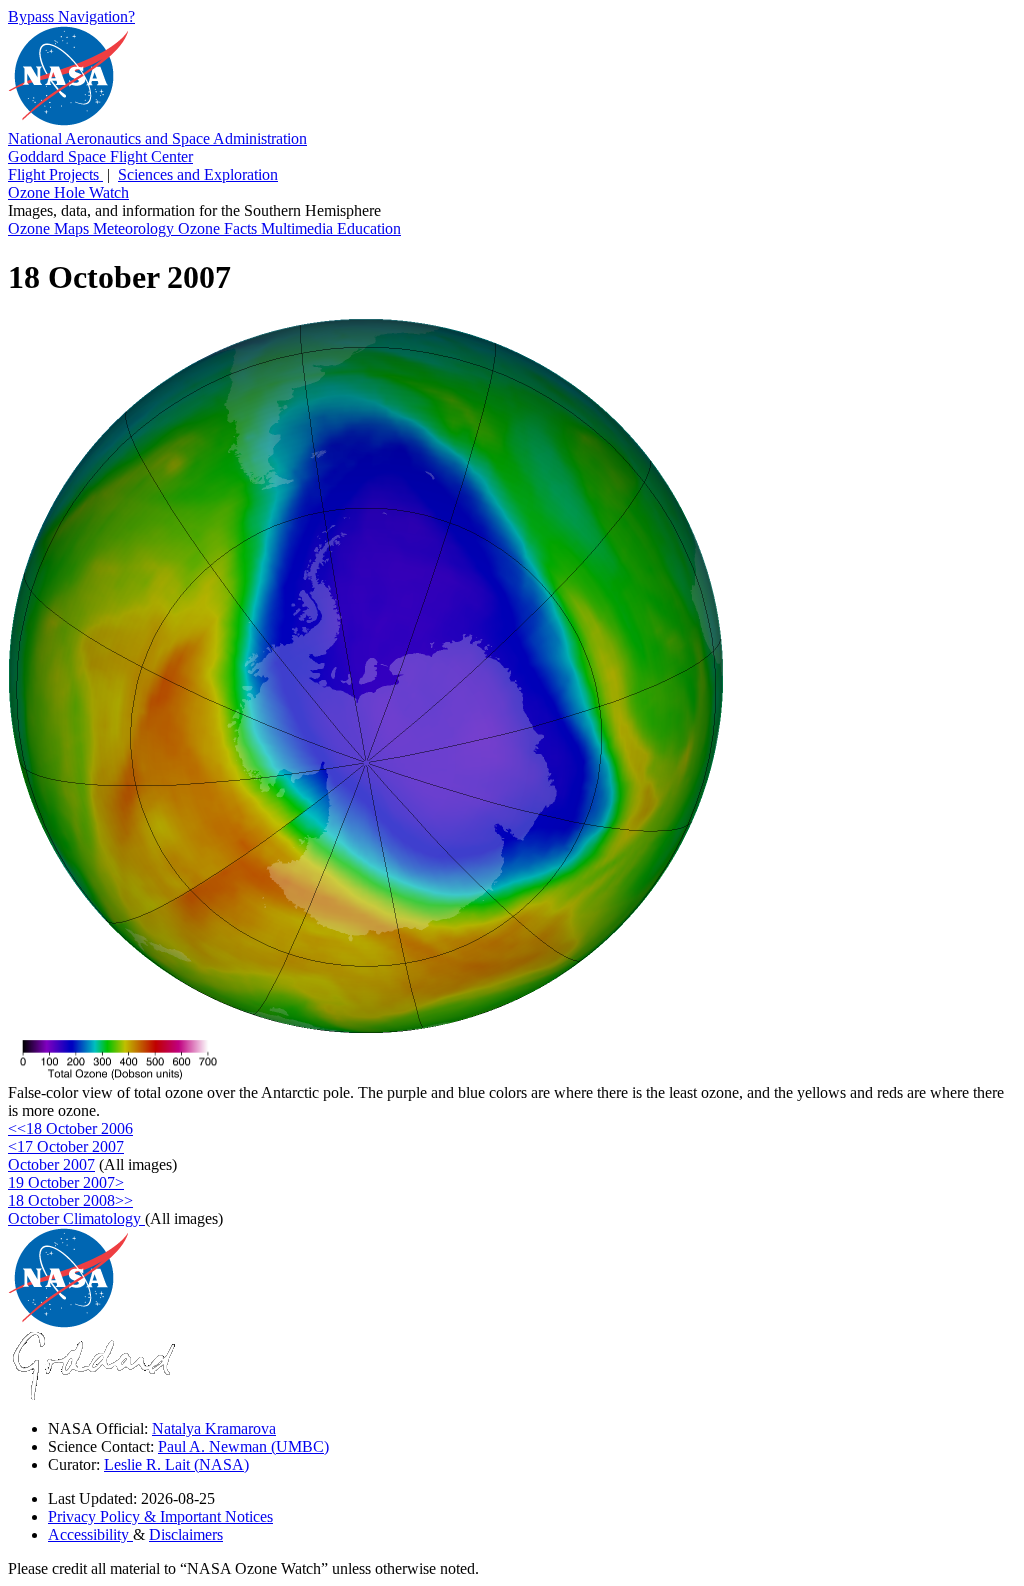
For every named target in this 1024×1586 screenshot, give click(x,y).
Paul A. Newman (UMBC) (243, 1446)
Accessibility (90, 1534)
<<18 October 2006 (70, 1128)
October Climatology (76, 1218)
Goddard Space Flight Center (100, 156)
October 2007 (51, 1164)
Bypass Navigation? (71, 16)
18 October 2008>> (70, 1200)
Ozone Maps (50, 228)
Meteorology (135, 228)
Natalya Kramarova (214, 1428)
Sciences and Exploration (198, 174)
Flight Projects (55, 174)
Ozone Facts (219, 228)
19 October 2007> (66, 1182)
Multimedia (299, 228)
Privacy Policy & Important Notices (160, 1516)
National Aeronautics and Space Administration (157, 138)
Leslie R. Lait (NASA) (176, 1464)
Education (369, 228)
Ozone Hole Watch (68, 192)
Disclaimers (186, 1534)
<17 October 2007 (66, 1146)
